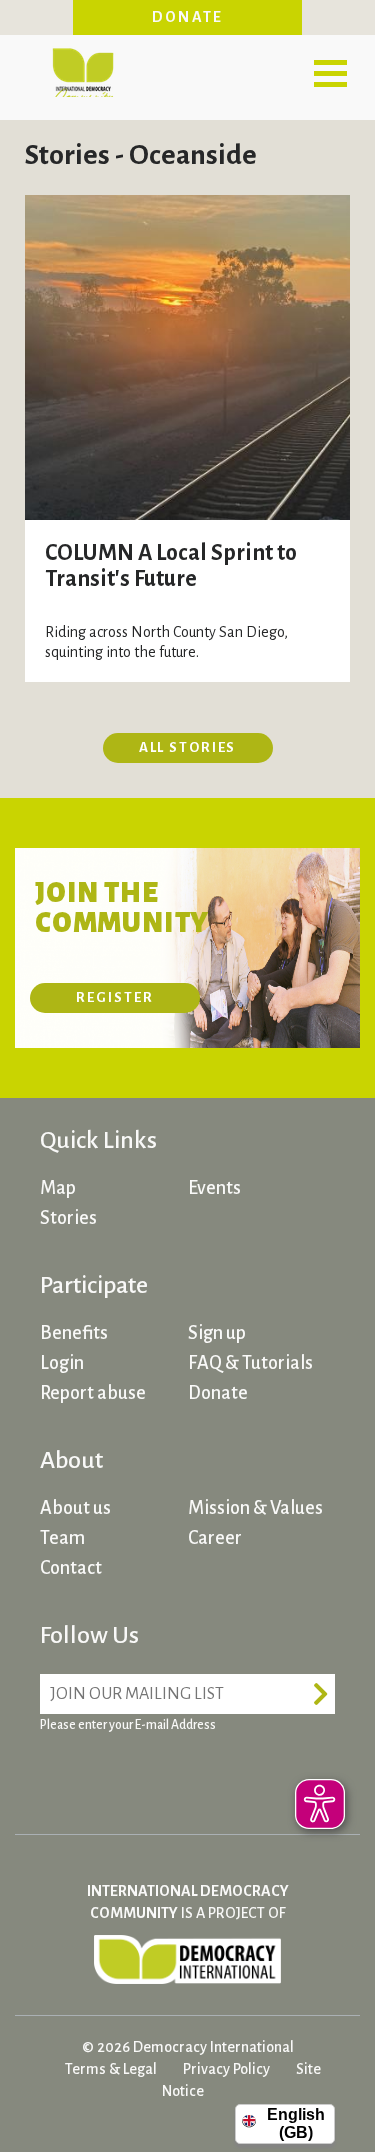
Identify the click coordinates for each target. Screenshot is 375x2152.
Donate (188, 17)
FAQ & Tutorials (250, 1363)
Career (215, 1538)
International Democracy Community (82, 70)
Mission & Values (255, 1508)
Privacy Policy (226, 2069)
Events (214, 1188)
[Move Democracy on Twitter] (135, 1774)
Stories (68, 1218)
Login (62, 1363)
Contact (71, 1568)
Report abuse (93, 1393)
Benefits (74, 1333)
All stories (188, 747)
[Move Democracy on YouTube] (210, 1774)
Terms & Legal (111, 2069)
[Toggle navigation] (330, 73)
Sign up (217, 1333)
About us (75, 1508)
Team (62, 1538)
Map (58, 1188)
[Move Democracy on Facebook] (60, 1774)
